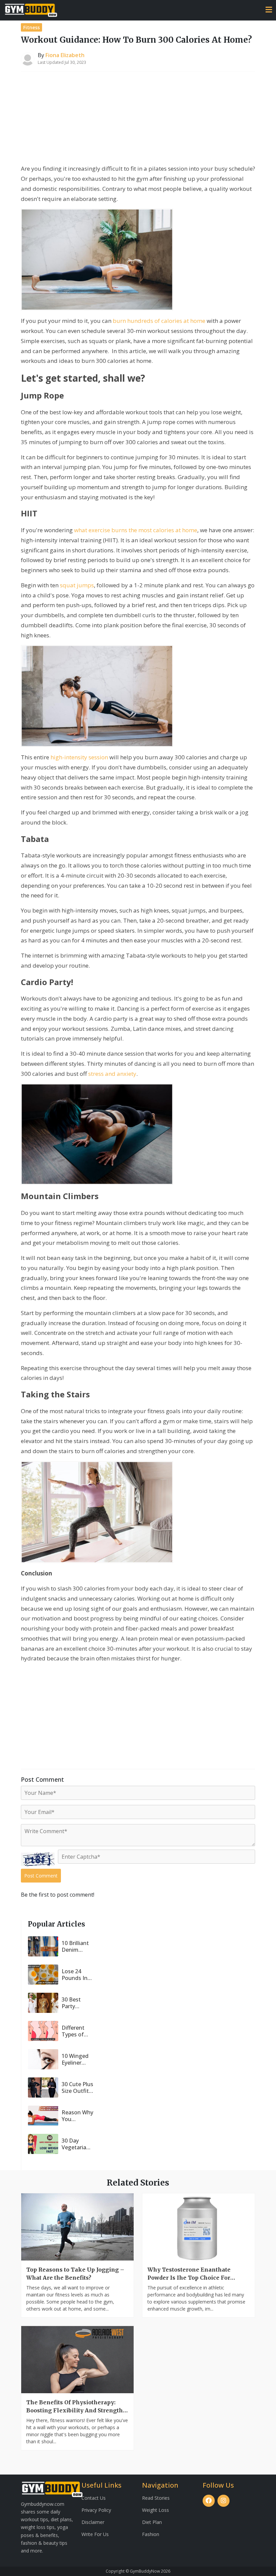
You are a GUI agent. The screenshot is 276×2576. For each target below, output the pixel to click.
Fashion (151, 2534)
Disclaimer (93, 2522)
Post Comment (41, 1876)
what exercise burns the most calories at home (136, 530)
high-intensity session (79, 757)
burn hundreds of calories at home (159, 321)
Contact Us (94, 2498)
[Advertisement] (138, 119)
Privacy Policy (96, 2510)
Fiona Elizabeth (65, 55)
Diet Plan (152, 2522)
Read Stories (156, 2498)
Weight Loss (156, 2510)
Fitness (31, 27)
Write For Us (95, 2534)
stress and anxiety (112, 1074)
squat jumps (77, 585)
